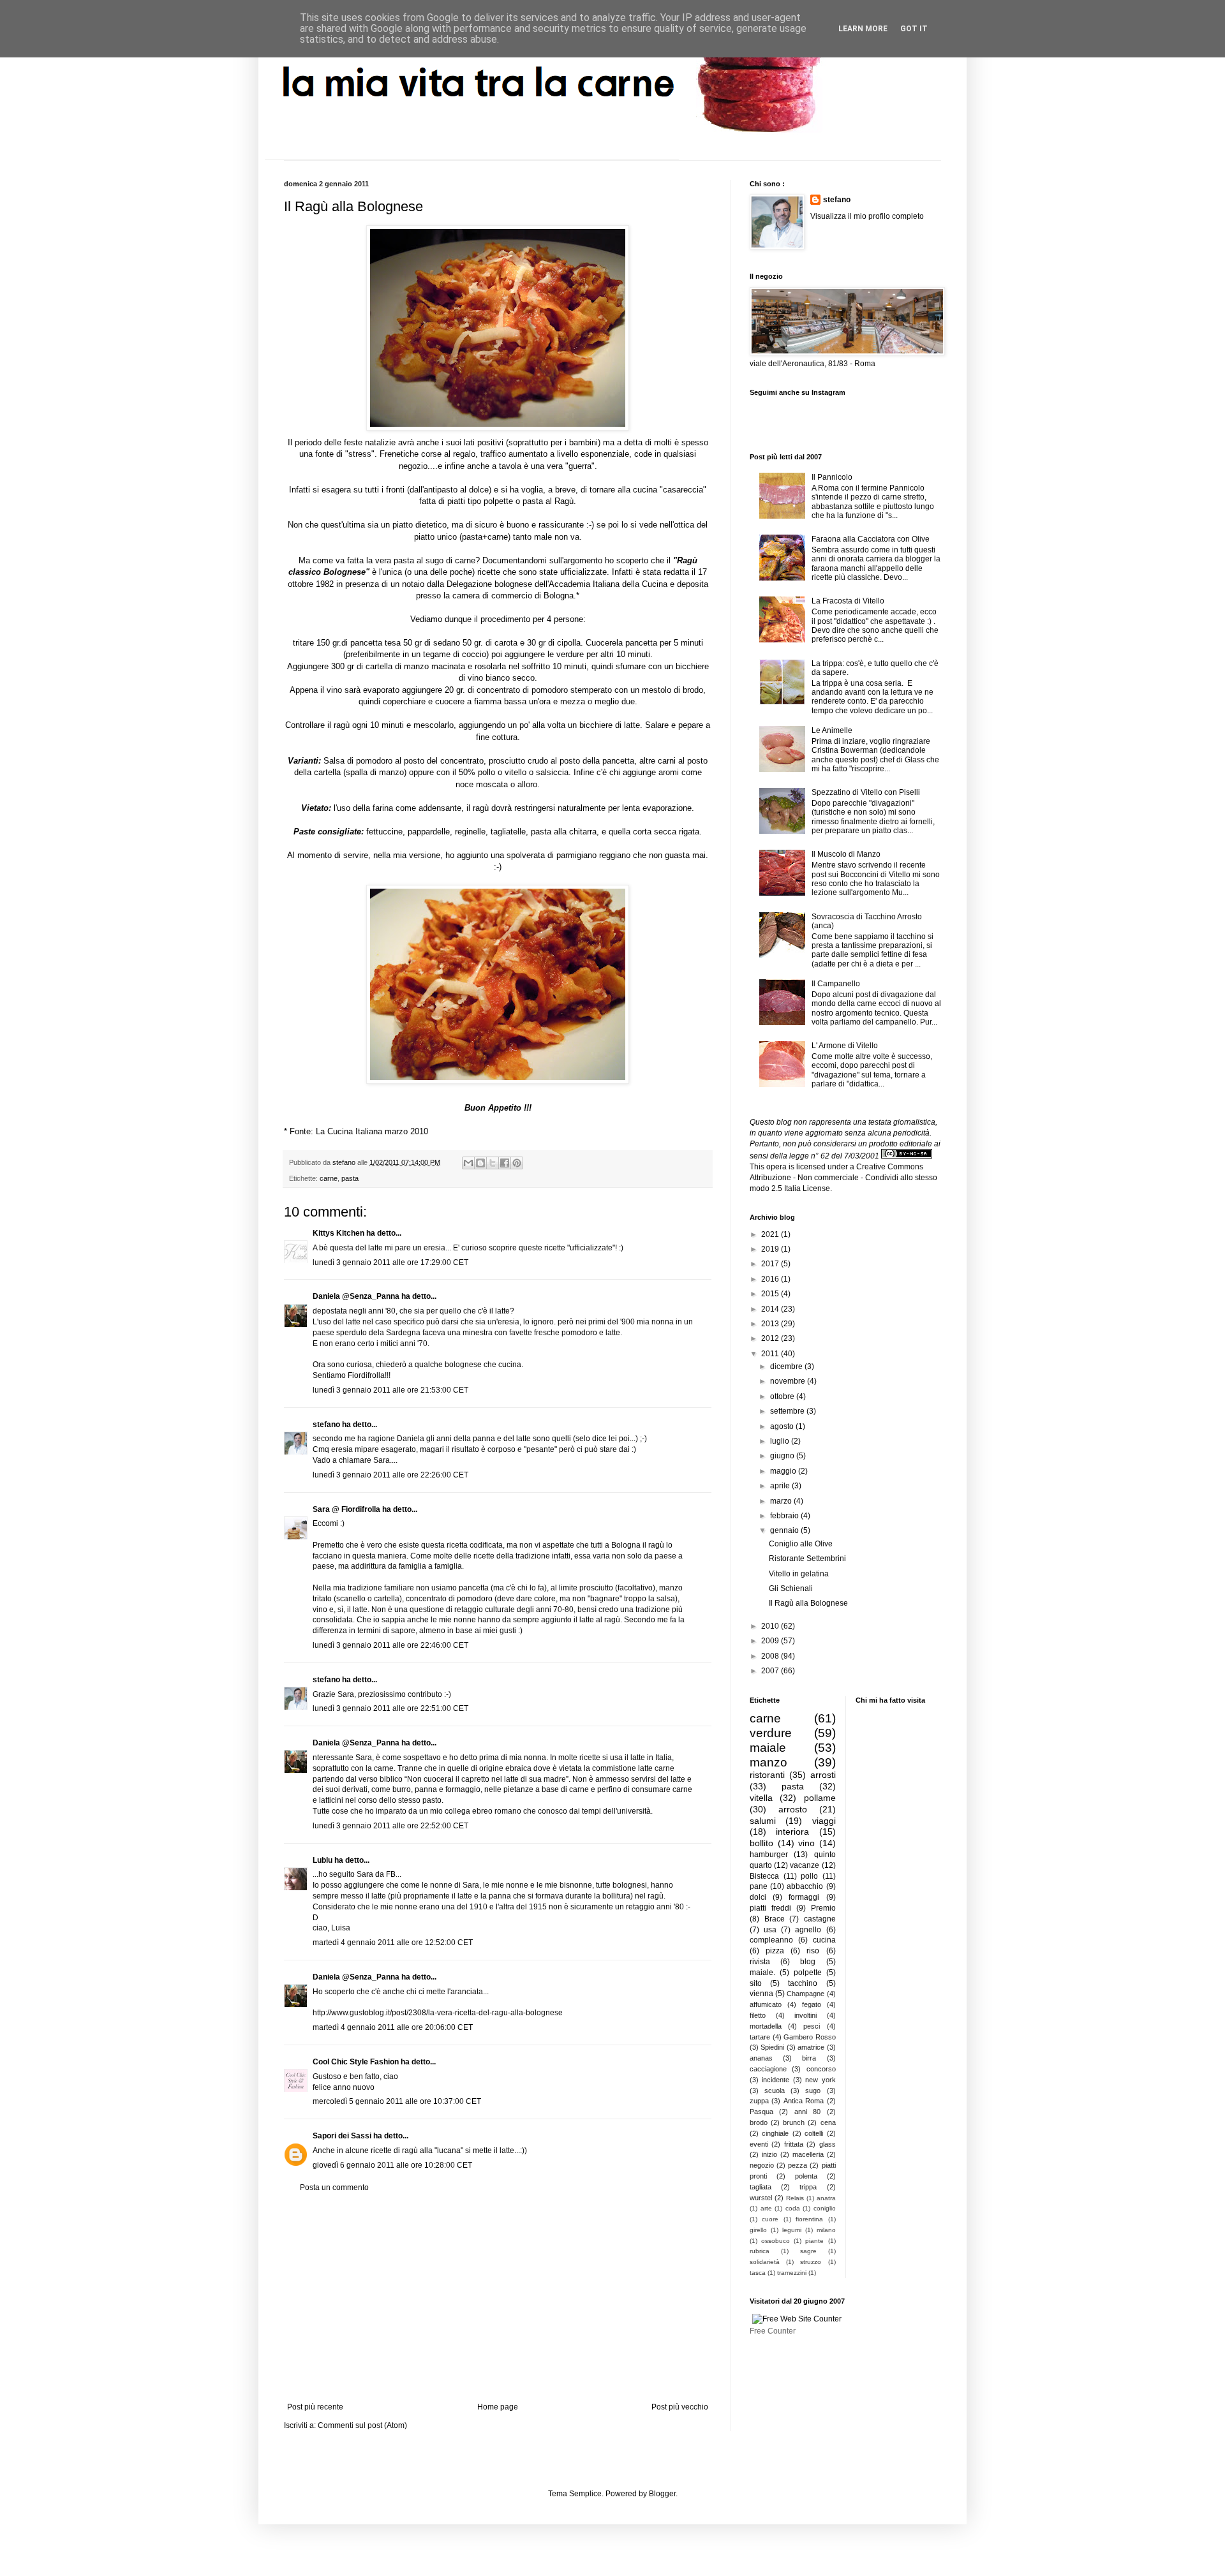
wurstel (761, 2198)
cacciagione (768, 2069)
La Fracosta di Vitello (848, 601)
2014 (771, 1309)
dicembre (787, 1366)
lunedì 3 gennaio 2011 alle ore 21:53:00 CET (390, 1390)
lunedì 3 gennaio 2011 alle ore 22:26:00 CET (390, 1475)
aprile (781, 1486)
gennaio (785, 1530)
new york (820, 2080)
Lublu (323, 1860)
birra (809, 2058)
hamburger (769, 1854)
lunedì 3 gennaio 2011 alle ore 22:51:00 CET (390, 1708)
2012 (771, 1338)
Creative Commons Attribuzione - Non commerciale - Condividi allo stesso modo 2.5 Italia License (843, 1178)
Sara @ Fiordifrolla (346, 1509)
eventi (759, 2144)
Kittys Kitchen (338, 1233)
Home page (498, 2407)
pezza (798, 2165)
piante (814, 2241)
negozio (762, 2165)
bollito (761, 1843)
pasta (350, 1178)
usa (770, 1930)
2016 (771, 1279)
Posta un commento (334, 2187)
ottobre (783, 1396)
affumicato (766, 2004)
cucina (824, 1940)
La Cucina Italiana (349, 1131)
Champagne (806, 1994)
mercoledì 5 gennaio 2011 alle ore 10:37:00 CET (397, 2101)
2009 (771, 1641)
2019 (771, 1249)
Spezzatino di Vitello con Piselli (866, 792)
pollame (820, 1798)
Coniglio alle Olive (801, 1544)
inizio (769, 2154)
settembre (788, 1411)
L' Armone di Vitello (845, 1046)
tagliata (761, 2187)
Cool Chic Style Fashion (356, 2062)
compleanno (771, 1940)
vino (806, 1843)
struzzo (811, 2262)
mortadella (766, 2026)
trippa (808, 2187)
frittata (794, 2144)
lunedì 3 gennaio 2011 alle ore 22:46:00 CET (390, 1645)
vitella (761, 1798)
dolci (758, 1897)
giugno (783, 1456)
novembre (789, 1381)
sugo (813, 2091)
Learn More (863, 29)
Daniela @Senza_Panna (356, 1296)
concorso (821, 2069)
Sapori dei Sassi (342, 2136)
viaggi (824, 1821)
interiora (792, 1832)
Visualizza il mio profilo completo (867, 216)
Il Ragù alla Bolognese (808, 1603)
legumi (792, 2230)
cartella (379, 666)
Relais (795, 2198)
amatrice (811, 2047)
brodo (759, 2122)
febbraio (785, 1516)
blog (808, 1962)
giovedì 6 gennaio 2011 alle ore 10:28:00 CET (392, 2165)
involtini (806, 2015)
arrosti (823, 1775)
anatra (826, 2198)
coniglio (825, 2208)
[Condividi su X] (493, 1163)
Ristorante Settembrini (807, 1558)
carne (329, 1178)
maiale (768, 1748)
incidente (776, 2080)
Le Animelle (832, 730)
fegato (812, 2004)
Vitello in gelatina (799, 1574)
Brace (775, 1919)
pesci (812, 2026)
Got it (914, 29)
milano (826, 2230)
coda (793, 2208)
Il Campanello (836, 984)
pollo (809, 1876)
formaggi (804, 1897)
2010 (771, 1626)
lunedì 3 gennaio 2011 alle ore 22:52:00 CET (390, 1826)
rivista (760, 1962)
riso (813, 1951)
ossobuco (776, 2241)
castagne (820, 1919)
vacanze (805, 1865)
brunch (794, 2122)
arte (766, 2208)
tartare (760, 2037)
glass (828, 2144)
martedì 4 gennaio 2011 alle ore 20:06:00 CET (393, 2027)
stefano (326, 1425)
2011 (771, 1354)
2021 (771, 1234)
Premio (823, 1908)
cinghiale (775, 2133)
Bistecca (764, 1876)
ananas (761, 2058)
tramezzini (792, 2273)
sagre (808, 2251)
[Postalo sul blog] (480, 1163)
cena (828, 2122)
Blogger (662, 2494)
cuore (770, 2219)
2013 (771, 1324)
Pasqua (761, 2112)
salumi (763, 1821)
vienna (761, 1994)
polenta (806, 2176)
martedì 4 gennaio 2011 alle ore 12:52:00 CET (393, 1943)
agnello (808, 1930)
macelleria (808, 2154)
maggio (784, 1471)
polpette (498, 501)
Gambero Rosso (810, 2037)
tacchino (803, 1983)
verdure (771, 1733)
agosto (783, 1426)
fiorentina (809, 2219)
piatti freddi (770, 1908)
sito (756, 1983)
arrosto (793, 1809)
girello (758, 2230)
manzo (768, 1762)
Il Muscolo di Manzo (846, 854)
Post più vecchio (680, 2407)
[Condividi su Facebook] (505, 1163)
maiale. (762, 1973)
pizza (775, 1951)
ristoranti (767, 1775)
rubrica (760, 2251)
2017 (771, 1264)
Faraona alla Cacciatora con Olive (871, 539)
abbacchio (805, 1886)
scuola (775, 2091)
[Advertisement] (498, 2297)
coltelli (814, 2133)
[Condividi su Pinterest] (517, 1163)
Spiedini (772, 2047)
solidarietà (765, 2262)
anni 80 (807, 2112)
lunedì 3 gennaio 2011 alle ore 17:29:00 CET (390, 1262)
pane (759, 1886)
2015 (771, 1294)
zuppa (759, 2101)
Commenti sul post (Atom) (362, 2425)
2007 (771, 1671)
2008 (771, 1656)
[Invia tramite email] (468, 1163)
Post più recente (315, 2407)
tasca (758, 2273)
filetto (758, 2015)
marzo (782, 1501)
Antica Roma (804, 2101)
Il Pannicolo (832, 477)
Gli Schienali (791, 1588)
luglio (781, 1441)
